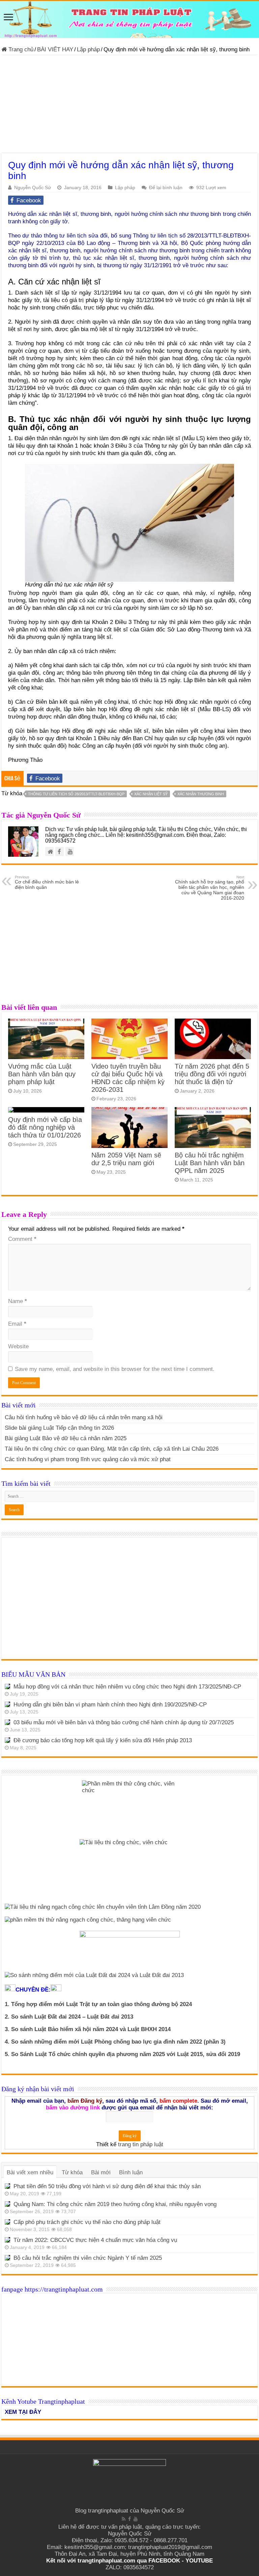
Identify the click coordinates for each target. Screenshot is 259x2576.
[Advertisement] (129, 106)
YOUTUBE (199, 2561)
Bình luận (131, 2172)
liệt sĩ (243, 300)
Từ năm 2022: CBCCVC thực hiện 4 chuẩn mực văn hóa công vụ (95, 2240)
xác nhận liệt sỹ (151, 794)
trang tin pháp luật (141, 2144)
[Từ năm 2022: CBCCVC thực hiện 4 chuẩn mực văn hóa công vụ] (7, 2240)
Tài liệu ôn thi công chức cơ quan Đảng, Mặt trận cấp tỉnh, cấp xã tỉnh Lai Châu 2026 (112, 1449)
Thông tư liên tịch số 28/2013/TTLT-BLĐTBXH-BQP (76, 794)
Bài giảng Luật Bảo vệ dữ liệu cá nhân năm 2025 (66, 1438)
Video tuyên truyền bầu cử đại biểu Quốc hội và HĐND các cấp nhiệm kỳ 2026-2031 (128, 1078)
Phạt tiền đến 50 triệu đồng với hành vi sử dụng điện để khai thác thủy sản (107, 2186)
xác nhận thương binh (201, 794)
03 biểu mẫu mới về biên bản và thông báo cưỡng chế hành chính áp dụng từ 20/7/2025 (124, 1722)
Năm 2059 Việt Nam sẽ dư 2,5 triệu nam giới (126, 1159)
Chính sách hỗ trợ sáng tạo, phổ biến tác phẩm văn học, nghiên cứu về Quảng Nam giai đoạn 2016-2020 (210, 888)
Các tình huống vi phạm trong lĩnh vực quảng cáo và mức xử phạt (88, 1459)
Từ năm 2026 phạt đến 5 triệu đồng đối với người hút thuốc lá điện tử (212, 1074)
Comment (22, 1239)
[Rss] (124, 2519)
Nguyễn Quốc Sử (33, 187)
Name (18, 1301)
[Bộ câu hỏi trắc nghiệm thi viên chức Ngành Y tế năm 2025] (7, 2258)
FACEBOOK (163, 2561)
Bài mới (101, 2172)
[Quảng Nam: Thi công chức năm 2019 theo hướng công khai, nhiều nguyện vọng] (7, 2204)
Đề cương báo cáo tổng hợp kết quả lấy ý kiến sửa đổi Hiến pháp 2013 (103, 1740)
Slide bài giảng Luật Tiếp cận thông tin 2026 (59, 1428)
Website (18, 1346)
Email (17, 1324)
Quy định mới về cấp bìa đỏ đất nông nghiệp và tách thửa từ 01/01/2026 (45, 1127)
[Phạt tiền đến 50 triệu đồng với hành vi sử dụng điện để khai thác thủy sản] (7, 2186)
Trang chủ (20, 49)
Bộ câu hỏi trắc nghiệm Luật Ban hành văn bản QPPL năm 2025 (210, 1163)
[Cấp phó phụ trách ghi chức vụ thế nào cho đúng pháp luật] (7, 2222)
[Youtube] (136, 2519)
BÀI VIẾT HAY (55, 49)
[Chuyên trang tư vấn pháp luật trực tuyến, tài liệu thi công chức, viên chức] (129, 19)
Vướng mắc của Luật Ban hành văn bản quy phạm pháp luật (42, 1074)
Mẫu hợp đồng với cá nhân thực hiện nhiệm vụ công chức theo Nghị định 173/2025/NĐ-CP (127, 1687)
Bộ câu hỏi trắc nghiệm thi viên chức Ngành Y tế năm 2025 (88, 2258)
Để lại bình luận (166, 187)
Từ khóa (72, 2172)
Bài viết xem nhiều (30, 2172)
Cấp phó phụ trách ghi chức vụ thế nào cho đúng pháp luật (87, 2222)
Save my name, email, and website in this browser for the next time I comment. (115, 1369)
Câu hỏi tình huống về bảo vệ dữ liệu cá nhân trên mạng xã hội (84, 1417)
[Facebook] (129, 2519)
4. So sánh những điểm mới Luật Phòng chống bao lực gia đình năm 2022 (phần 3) (115, 2042)
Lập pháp (88, 49)
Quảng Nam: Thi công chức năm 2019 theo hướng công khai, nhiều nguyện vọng (115, 2204)
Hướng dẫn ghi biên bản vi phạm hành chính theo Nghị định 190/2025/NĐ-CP (110, 1705)
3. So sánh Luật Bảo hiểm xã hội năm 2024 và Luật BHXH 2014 (88, 2029)
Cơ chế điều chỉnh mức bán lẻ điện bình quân (47, 882)
